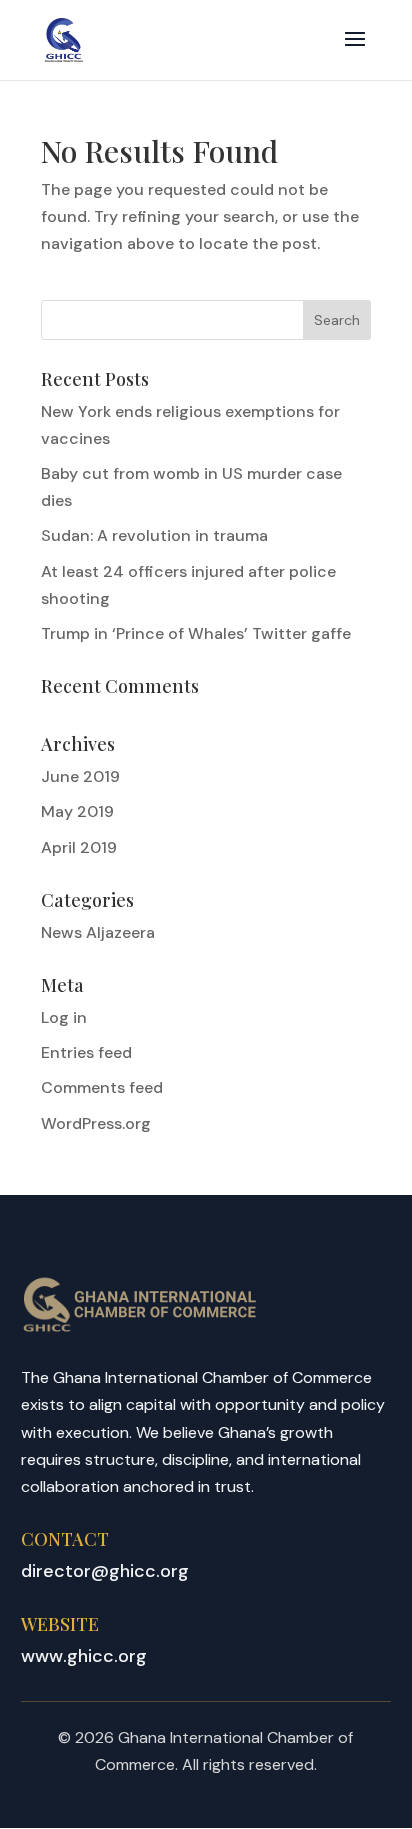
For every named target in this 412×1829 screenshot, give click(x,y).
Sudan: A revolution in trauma (154, 535)
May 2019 (77, 811)
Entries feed (86, 1052)
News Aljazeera (98, 932)
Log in (64, 1017)
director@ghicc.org (105, 1571)
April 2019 (79, 847)
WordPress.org (96, 1123)
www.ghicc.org (84, 1656)
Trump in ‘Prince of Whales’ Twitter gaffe (196, 633)
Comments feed (102, 1087)
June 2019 (80, 776)
